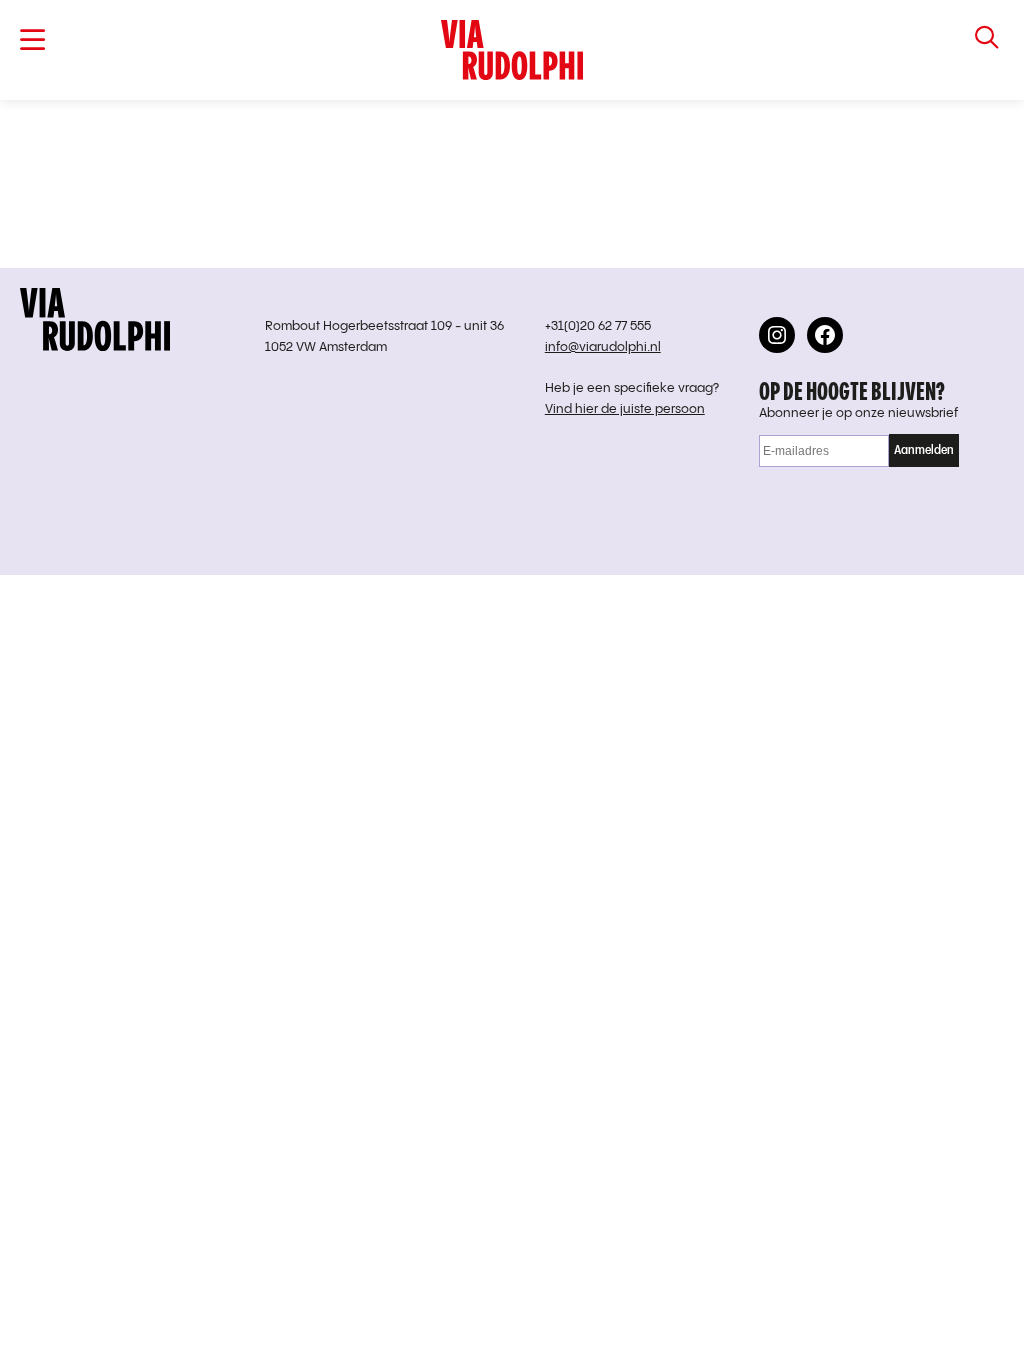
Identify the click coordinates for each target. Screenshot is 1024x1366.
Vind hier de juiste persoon (625, 409)
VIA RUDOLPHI (512, 50)
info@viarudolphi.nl (603, 347)
